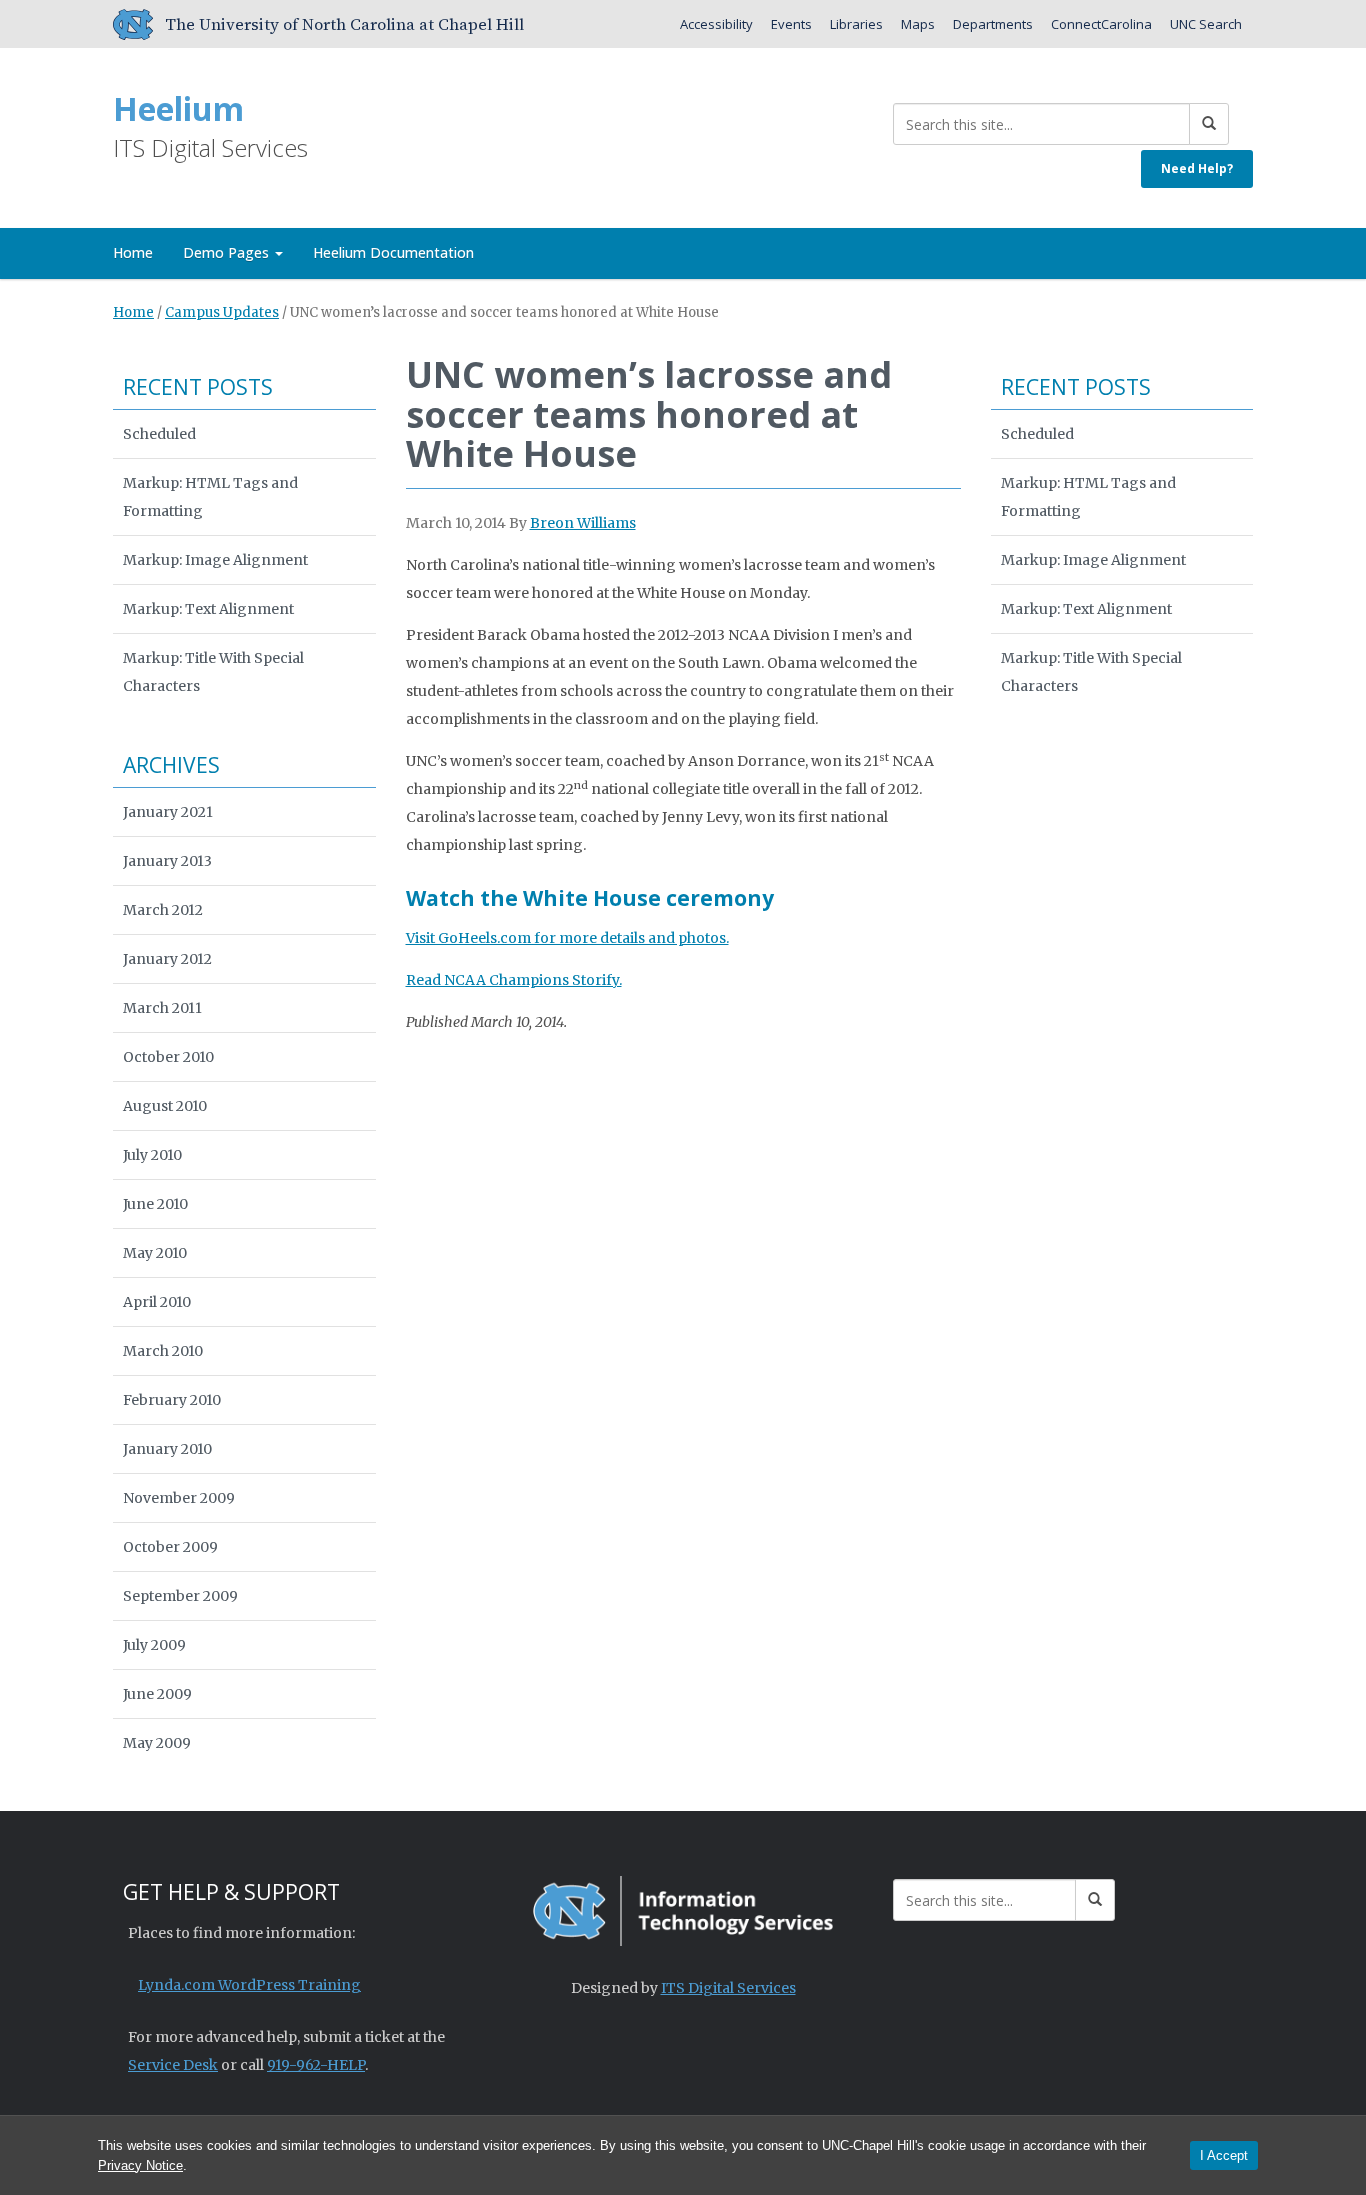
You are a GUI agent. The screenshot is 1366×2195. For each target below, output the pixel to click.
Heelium (178, 108)
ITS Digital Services (728, 1988)
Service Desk (173, 2065)
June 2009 (157, 1694)
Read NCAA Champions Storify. (514, 980)
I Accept (1224, 2155)
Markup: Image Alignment (215, 560)
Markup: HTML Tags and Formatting (210, 497)
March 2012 (163, 910)
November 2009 (179, 1498)
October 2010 (168, 1057)
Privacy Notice (140, 2165)
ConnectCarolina (1101, 24)
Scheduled (159, 434)
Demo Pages (228, 252)
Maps (918, 24)
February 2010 (172, 1400)
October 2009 (170, 1547)
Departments (993, 24)
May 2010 (155, 1253)
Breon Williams (583, 523)
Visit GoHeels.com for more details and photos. (567, 938)
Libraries (856, 24)
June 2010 (155, 1204)
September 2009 (180, 1596)
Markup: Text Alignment (208, 609)
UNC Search (1206, 24)
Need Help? (1197, 168)
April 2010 (157, 1302)
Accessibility (716, 24)
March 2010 (163, 1351)
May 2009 (157, 1743)
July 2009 (154, 1645)
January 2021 (168, 812)
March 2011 (162, 1008)
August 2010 (165, 1106)
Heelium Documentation (393, 252)
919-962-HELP (316, 2065)
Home (133, 252)
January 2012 (167, 959)
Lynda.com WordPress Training (249, 1985)
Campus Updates (222, 312)
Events (791, 24)
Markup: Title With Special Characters (213, 672)
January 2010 (167, 1449)
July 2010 (152, 1155)
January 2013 (167, 861)
